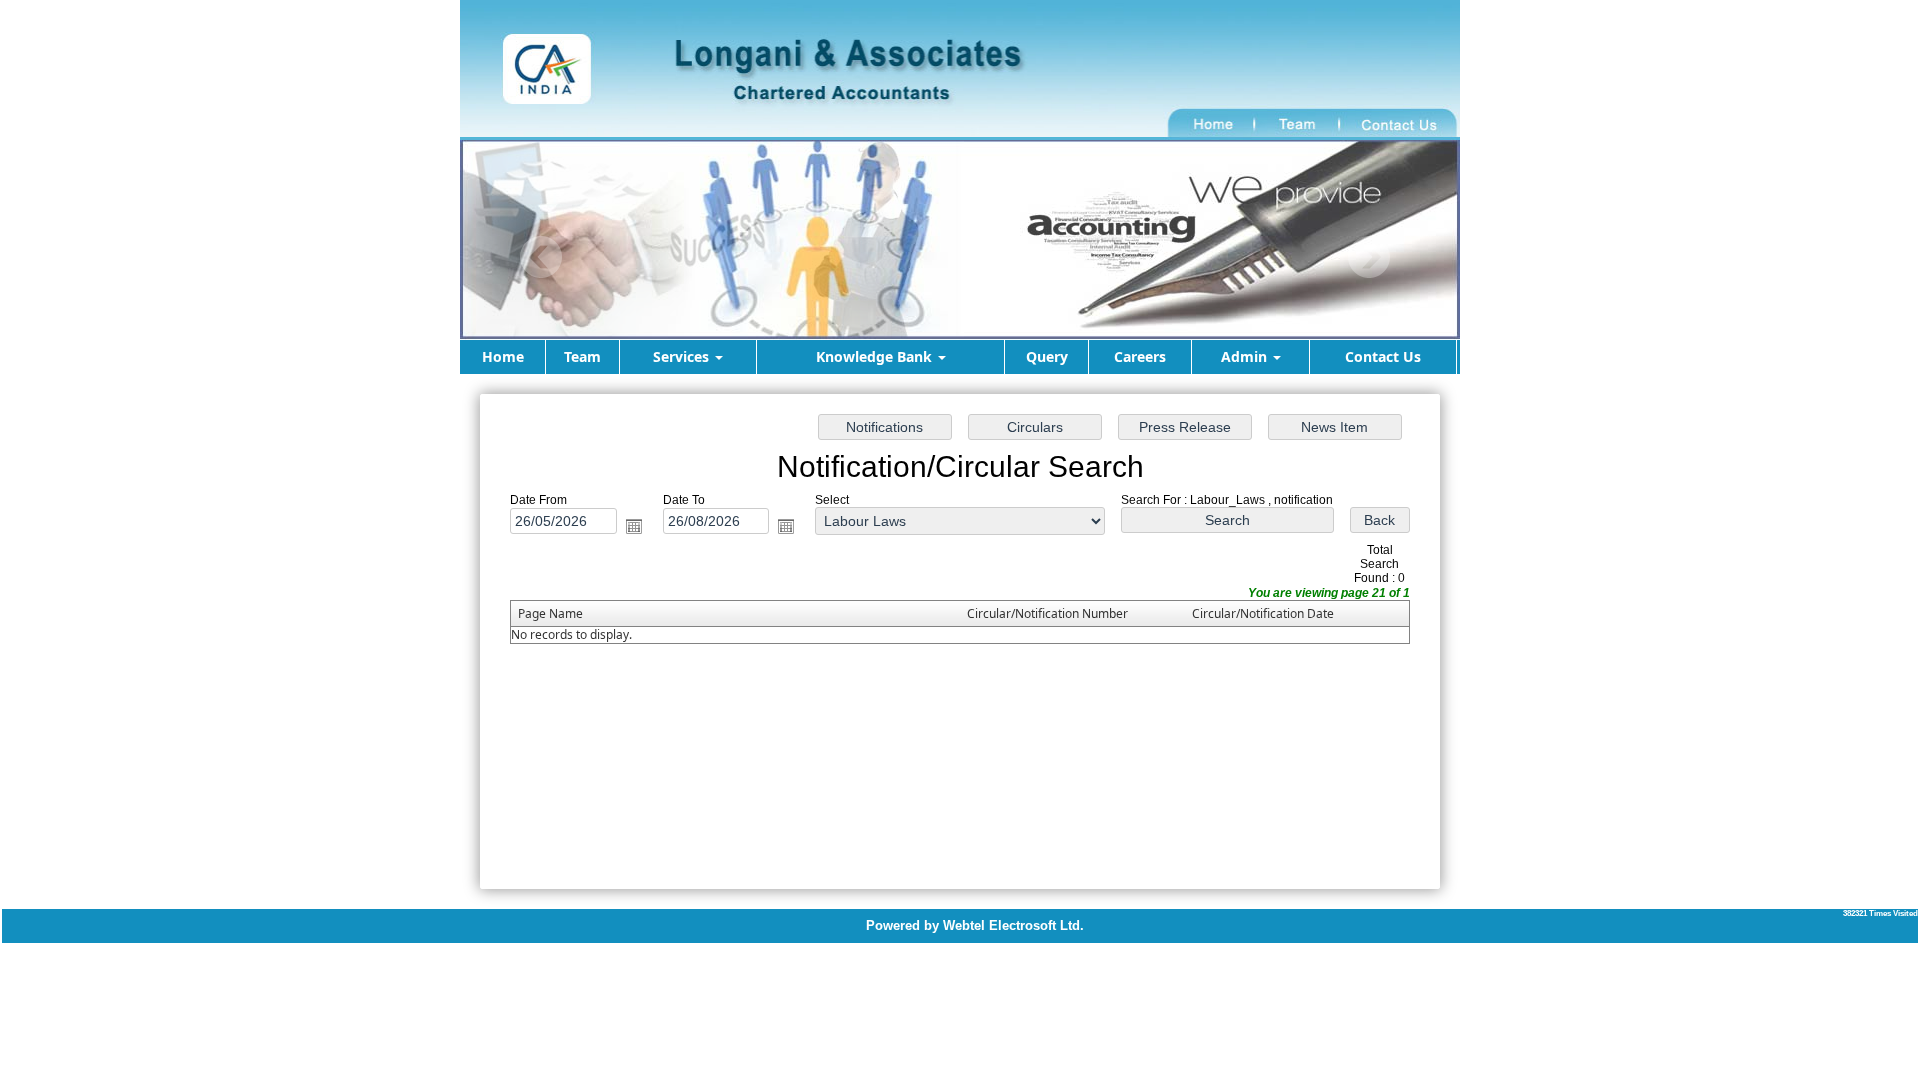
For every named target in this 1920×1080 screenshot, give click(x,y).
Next (1368, 257)
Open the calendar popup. (634, 526)
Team (582, 356)
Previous (541, 257)
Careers (1140, 356)
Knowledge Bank (876, 356)
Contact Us (1383, 356)
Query (1047, 356)
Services (683, 356)
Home (503, 356)
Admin (1246, 356)
